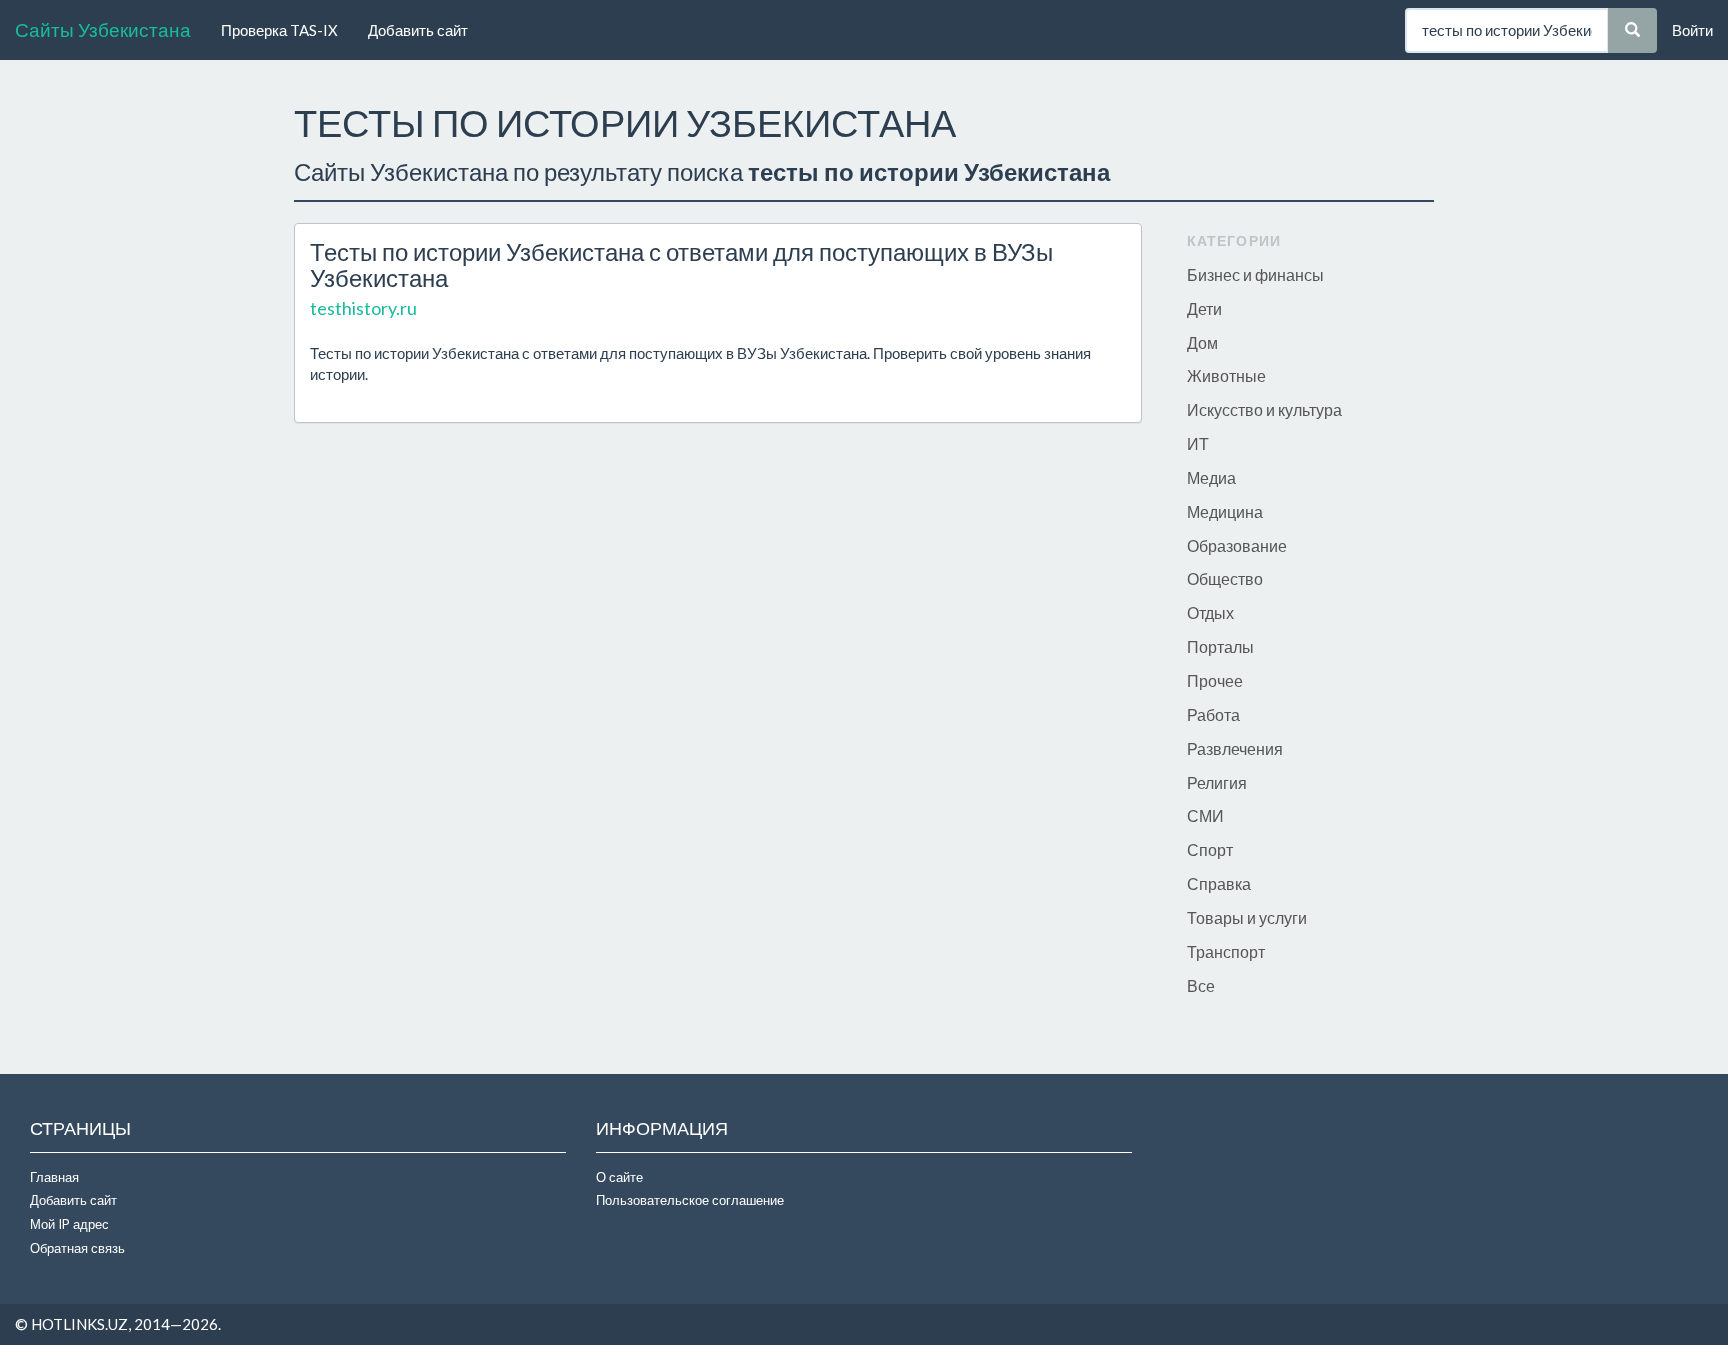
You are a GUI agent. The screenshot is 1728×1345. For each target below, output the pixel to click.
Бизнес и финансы (1255, 274)
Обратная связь (77, 1248)
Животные (1226, 375)
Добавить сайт (418, 30)
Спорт (1210, 849)
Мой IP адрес (69, 1224)
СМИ (1205, 815)
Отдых (1210, 612)
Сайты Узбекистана (103, 29)
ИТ (1198, 443)
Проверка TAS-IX (279, 30)
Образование (1237, 545)
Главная (54, 1177)
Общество (1225, 578)
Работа (1213, 714)
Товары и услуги (1247, 917)
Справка (1219, 883)
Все (1201, 985)
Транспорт (1226, 951)
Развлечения (1235, 748)
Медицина (1225, 511)
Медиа (1211, 477)
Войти (1692, 30)
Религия (1217, 782)
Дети (1204, 308)
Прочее (1215, 680)
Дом (1202, 342)
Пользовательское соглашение (690, 1200)
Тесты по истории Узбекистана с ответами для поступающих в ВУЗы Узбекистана (681, 264)
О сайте (619, 1177)
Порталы (1220, 646)
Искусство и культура (1264, 409)
